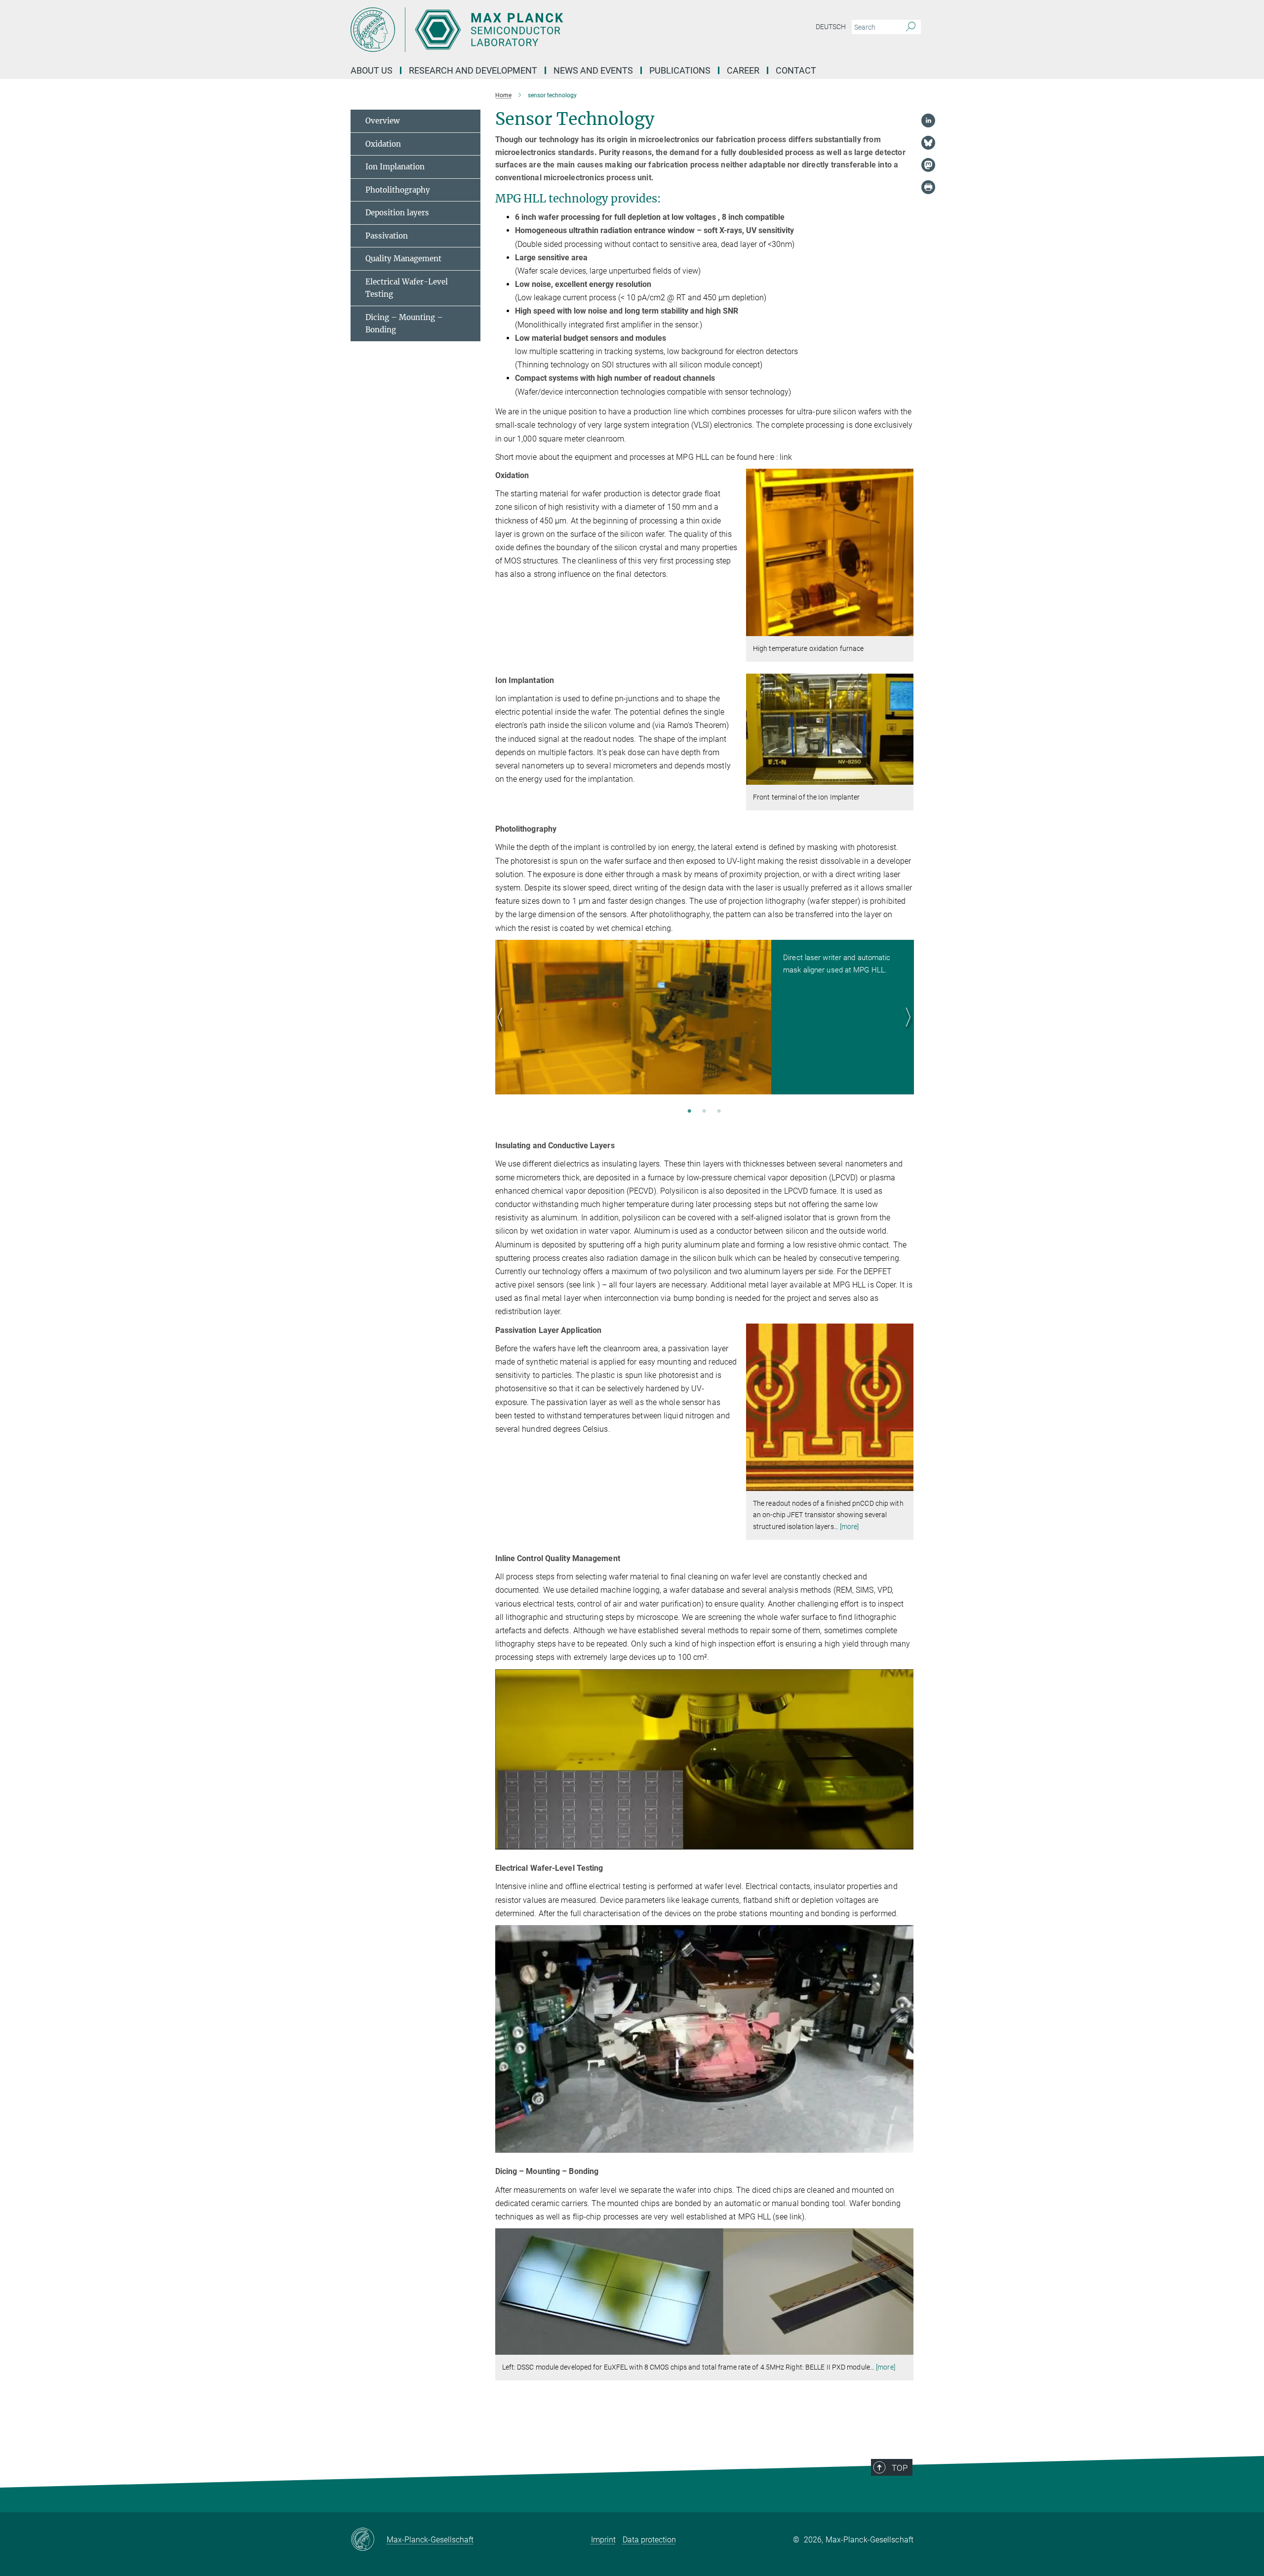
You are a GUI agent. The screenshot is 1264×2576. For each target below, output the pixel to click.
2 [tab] (704, 1112)
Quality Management (403, 259)
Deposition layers (397, 213)
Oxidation (383, 144)
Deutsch (831, 27)
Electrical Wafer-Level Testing (407, 288)
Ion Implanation (395, 167)
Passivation (387, 236)
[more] (849, 1527)
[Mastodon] (928, 165)
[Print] (928, 187)
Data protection (649, 2540)
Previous (503, 1029)
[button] (905, 629)
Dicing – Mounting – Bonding (404, 324)
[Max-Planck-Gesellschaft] (369, 2540)
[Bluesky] (928, 143)
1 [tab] (689, 1112)
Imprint (603, 2540)
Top (900, 2468)
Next (906, 1029)
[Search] (911, 27)
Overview (383, 121)
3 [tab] (719, 1112)
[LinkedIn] (928, 121)
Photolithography (398, 190)
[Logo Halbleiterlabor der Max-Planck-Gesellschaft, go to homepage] (536, 30)
